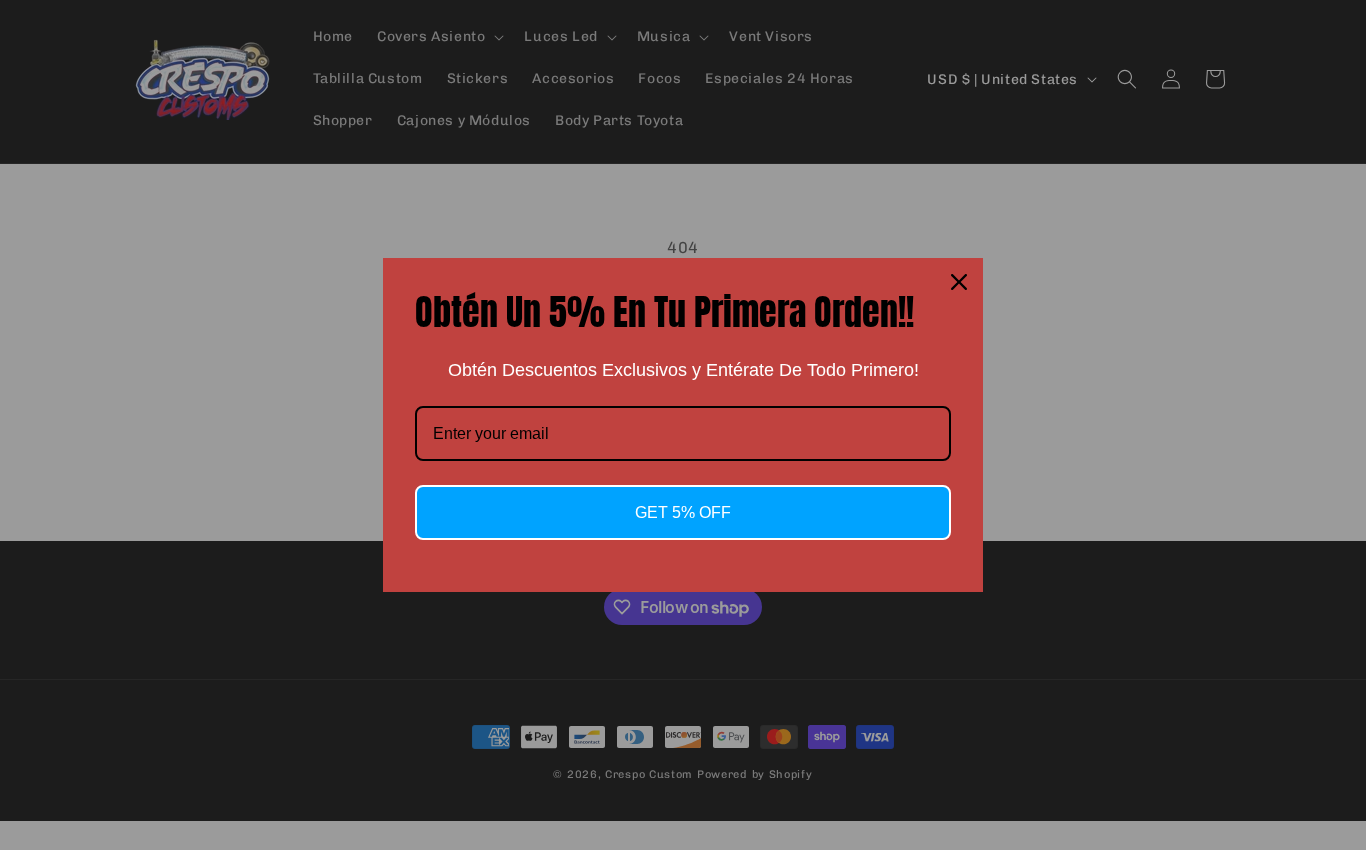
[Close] (959, 282)
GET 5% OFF (683, 512)
